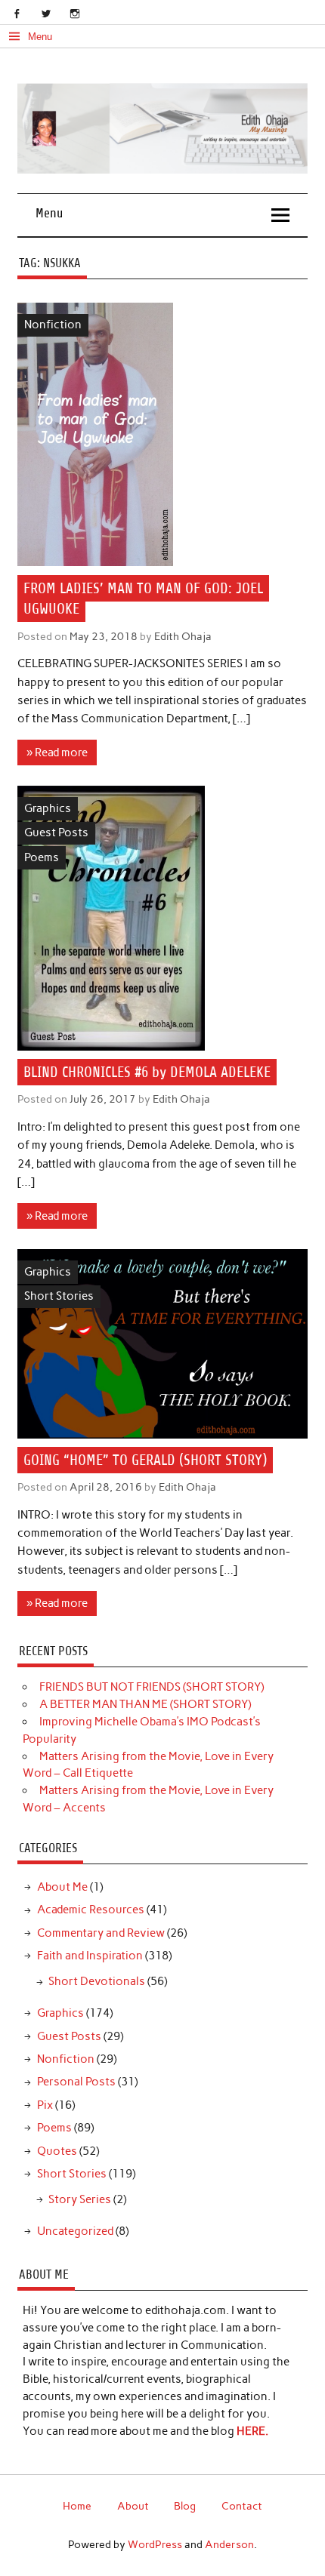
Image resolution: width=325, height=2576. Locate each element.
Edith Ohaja (183, 636)
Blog (185, 2506)
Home (77, 2506)
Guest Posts (56, 833)
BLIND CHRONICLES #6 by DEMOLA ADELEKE (147, 1072)
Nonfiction (53, 325)
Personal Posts (76, 2082)
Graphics (48, 808)
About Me (62, 1887)
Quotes (57, 2151)
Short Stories (59, 1296)
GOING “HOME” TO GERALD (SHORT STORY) (145, 1460)
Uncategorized (75, 2231)
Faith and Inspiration (90, 1956)
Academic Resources (91, 1910)
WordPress (155, 2544)
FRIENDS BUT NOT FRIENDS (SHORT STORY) (152, 1687)
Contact (242, 2506)
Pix (45, 2105)
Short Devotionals (97, 1981)
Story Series (80, 2199)
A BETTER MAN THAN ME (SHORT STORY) (145, 1704)
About (133, 2506)
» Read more (57, 752)
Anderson (229, 2544)
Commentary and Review (101, 1933)
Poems (42, 857)
